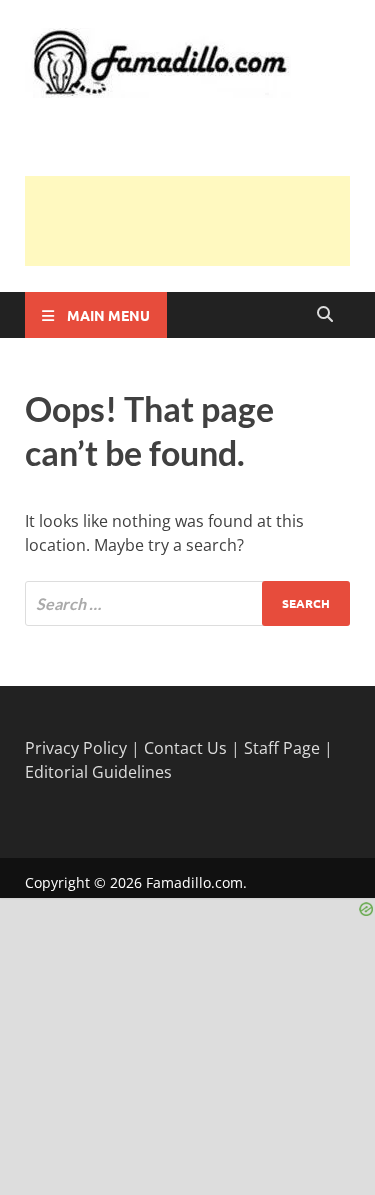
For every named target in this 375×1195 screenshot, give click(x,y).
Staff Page (282, 748)
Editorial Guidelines (98, 772)
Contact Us (185, 748)
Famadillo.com (194, 882)
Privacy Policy (76, 748)
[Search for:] (187, 603)
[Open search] (325, 315)
